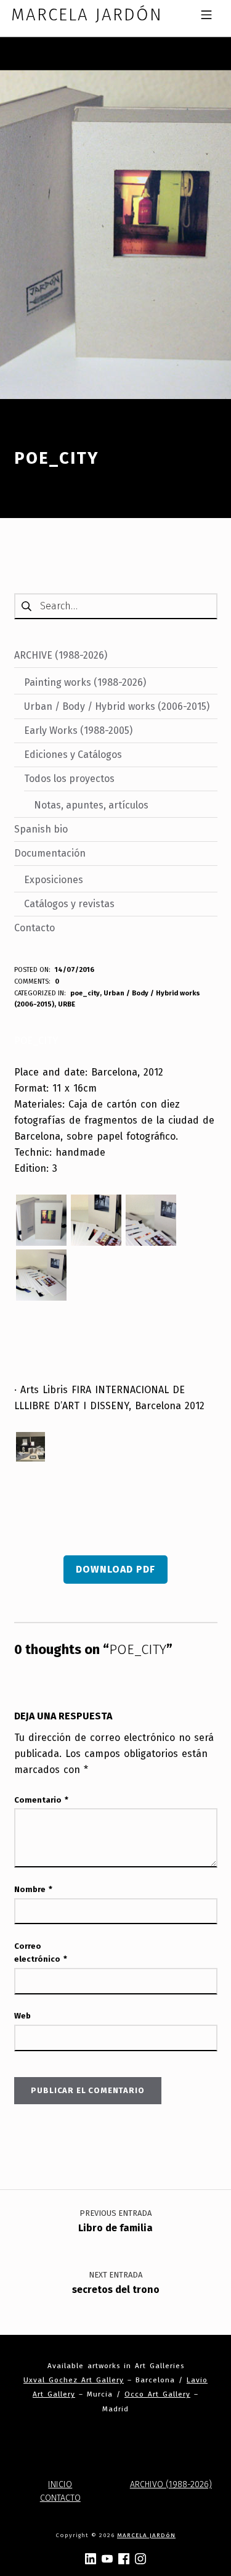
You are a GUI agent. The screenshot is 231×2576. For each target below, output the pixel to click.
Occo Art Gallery (157, 2394)
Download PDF (115, 1569)
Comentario (41, 1800)
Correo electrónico (41, 1953)
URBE (67, 1004)
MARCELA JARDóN (146, 2535)
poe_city (85, 993)
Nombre (33, 1889)
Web (22, 2016)
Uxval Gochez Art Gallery (74, 2380)
